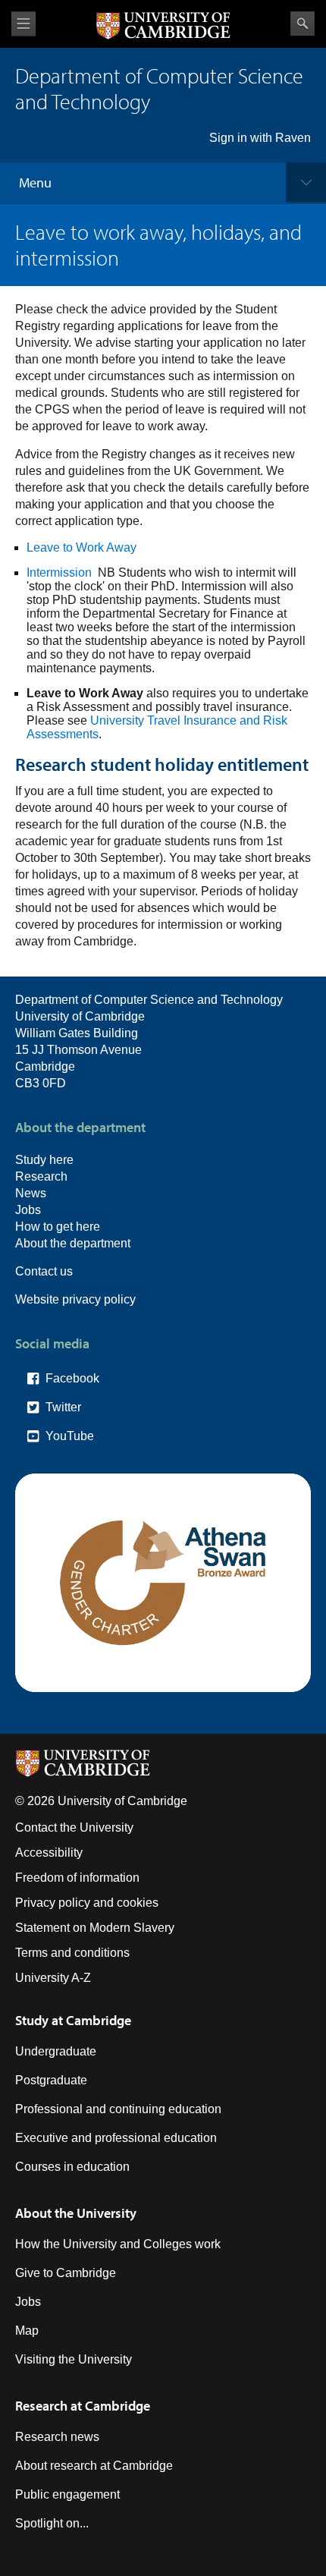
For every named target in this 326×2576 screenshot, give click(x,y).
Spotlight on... (52, 2523)
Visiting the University (74, 2359)
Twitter (63, 1407)
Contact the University (74, 1827)
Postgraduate (51, 2080)
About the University (76, 2213)
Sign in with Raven (260, 138)
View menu (24, 24)
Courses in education (72, 2167)
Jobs (28, 1210)
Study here (44, 1160)
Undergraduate (56, 2051)
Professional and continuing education (118, 2109)
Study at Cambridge (73, 2020)
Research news (57, 2437)
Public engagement (67, 2494)
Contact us (44, 1271)
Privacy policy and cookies (87, 1903)
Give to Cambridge (66, 2273)
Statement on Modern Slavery (95, 1928)
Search (302, 24)
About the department (73, 1243)
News (31, 1193)
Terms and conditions (72, 1953)
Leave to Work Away (81, 547)
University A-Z (53, 1978)
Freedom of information (77, 1878)
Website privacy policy (75, 1299)
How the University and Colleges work (118, 2244)
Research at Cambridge (83, 2406)
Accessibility (49, 1853)
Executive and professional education (116, 2138)
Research (41, 1176)
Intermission (59, 572)
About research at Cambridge (94, 2466)
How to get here (58, 1227)
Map (27, 2331)
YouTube (70, 1436)
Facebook (72, 1378)
